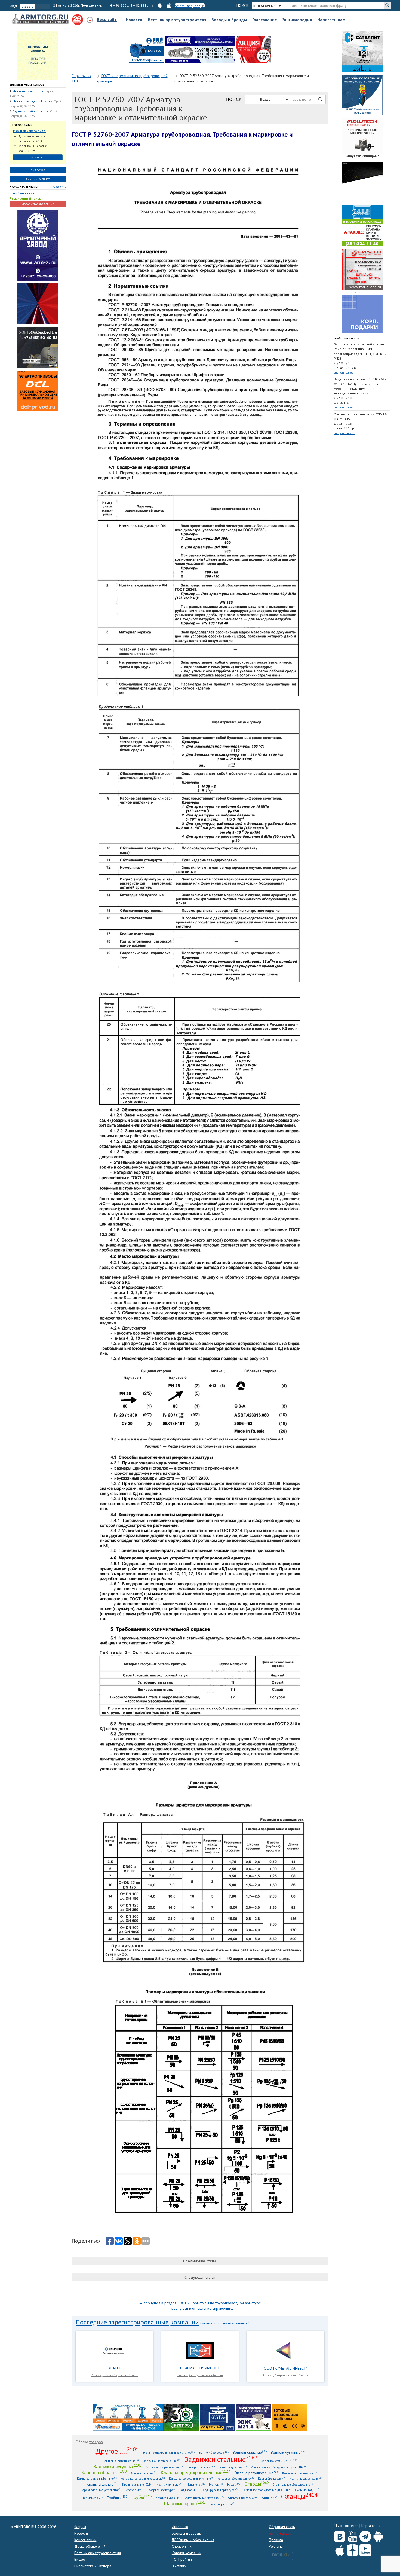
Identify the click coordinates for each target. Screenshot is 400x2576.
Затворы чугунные (233, 2467)
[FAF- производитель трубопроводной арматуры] (146, 49)
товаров (96, 2442)
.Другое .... (117, 2451)
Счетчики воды (307, 2490)
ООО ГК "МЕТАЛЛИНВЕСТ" (286, 2368)
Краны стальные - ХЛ (137, 2484)
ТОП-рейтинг (182, 2559)
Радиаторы (189, 2490)
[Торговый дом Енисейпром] (128, 2417)
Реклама (276, 2546)
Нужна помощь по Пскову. (33, 101)
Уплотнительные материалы (204, 2498)
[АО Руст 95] (182, 2417)
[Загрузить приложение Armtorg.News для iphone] (340, 2549)
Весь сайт (107, 19)
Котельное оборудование (236, 2478)
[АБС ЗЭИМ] (362, 95)
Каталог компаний (187, 2553)
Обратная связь (282, 2527)
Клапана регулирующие (256, 2473)
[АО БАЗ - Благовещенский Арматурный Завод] (362, 182)
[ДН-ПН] (115, 2350)
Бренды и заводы (187, 2533)
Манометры (196, 2484)
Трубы (141, 2497)
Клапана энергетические (300, 2473)
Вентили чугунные (288, 2452)
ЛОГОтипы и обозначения (193, 2540)
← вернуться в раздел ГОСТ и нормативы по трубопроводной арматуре (200, 2303)
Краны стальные (103, 2484)
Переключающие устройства (101, 2490)
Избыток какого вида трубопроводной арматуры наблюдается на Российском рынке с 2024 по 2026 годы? (35, 131)
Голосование (265, 20)
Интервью (180, 2527)
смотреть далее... (344, 373)
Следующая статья (200, 2277)
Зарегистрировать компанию (225, 2323)
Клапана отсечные (144, 2473)
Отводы (256, 2484)
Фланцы (299, 2496)
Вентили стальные (250, 2452)
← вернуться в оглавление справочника (200, 2308)
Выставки (179, 2566)
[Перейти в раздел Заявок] (38, 55)
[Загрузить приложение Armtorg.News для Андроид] (378, 2535)
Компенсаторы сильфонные (97, 2478)
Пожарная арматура (161, 2490)
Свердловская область (206, 2375)
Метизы (216, 2484)
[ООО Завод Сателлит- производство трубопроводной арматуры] (362, 51)
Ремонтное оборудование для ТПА (267, 2490)
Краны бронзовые (272, 2478)
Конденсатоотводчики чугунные (191, 2478)
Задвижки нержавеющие (162, 2461)
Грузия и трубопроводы (31, 111)
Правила (276, 2540)
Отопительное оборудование (293, 2484)
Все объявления (22, 193)
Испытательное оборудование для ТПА (279, 2467)
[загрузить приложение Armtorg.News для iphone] (169, 5)
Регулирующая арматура (220, 2490)
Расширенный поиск (25, 198)
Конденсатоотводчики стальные (143, 2478)
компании (185, 2322)
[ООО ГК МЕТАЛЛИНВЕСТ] (285, 2350)
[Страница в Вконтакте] (340, 2535)
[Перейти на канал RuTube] (365, 2549)
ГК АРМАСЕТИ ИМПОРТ (200, 2368)
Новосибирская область (120, 2375)
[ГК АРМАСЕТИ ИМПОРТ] (200, 2350)
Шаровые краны (184, 2503)
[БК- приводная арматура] (38, 391)
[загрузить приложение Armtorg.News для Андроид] (160, 5)
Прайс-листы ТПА (347, 339)
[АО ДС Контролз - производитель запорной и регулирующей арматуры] (38, 304)
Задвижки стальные (221, 2459)
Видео (80, 2559)
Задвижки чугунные (118, 2466)
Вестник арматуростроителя (177, 20)
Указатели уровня (168, 2498)
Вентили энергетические (121, 2461)
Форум (80, 2527)
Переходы (134, 2490)
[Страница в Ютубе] (353, 2535)
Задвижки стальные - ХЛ (279, 2461)
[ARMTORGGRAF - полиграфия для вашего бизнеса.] (362, 313)
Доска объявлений (24, 187)
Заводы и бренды (229, 20)
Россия (96, 2375)
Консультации (85, 2540)
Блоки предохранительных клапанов (169, 2453)
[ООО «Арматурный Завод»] (38, 245)
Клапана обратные (104, 2472)
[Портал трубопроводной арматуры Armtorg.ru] (41, 19)
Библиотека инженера (93, 2566)
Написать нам (331, 20)
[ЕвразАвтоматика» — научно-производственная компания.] (254, 2417)
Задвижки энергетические (164, 2467)
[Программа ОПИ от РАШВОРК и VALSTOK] (254, 49)
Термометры (93, 2498)
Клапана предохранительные (195, 2472)
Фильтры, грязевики (243, 2498)
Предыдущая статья (200, 2261)
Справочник (181, 2546)
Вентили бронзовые (214, 2453)
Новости (134, 20)
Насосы (234, 2484)
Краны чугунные (170, 2484)
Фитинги (270, 2498)
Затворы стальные (201, 2467)
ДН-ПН (114, 2368)
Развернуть (59, 187)
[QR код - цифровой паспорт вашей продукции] (290, 2417)
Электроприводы (222, 2504)
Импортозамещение (28, 91)
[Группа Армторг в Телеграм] (365, 2535)
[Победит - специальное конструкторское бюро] (38, 347)
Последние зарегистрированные (122, 2322)
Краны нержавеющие (306, 2478)
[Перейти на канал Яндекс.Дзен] (353, 2549)
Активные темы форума (27, 85)
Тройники (117, 2497)
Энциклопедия (297, 20)
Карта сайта (371, 2526)
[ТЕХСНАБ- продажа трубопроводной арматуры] (200, 49)
